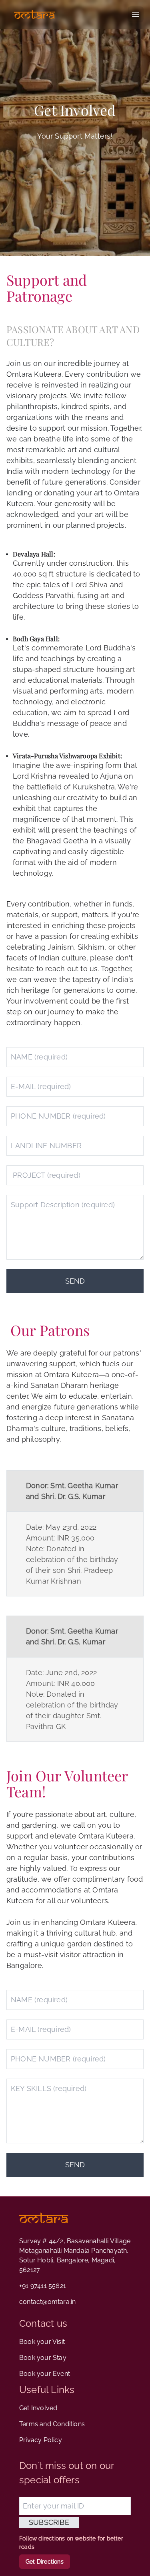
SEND (75, 1281)
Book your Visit (42, 2342)
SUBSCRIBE (49, 2522)
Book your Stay (43, 2358)
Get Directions (45, 2562)
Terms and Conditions (52, 2424)
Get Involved (38, 2408)
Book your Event (45, 2374)
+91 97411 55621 (43, 2286)
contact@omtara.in (47, 2302)
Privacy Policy (41, 2440)
